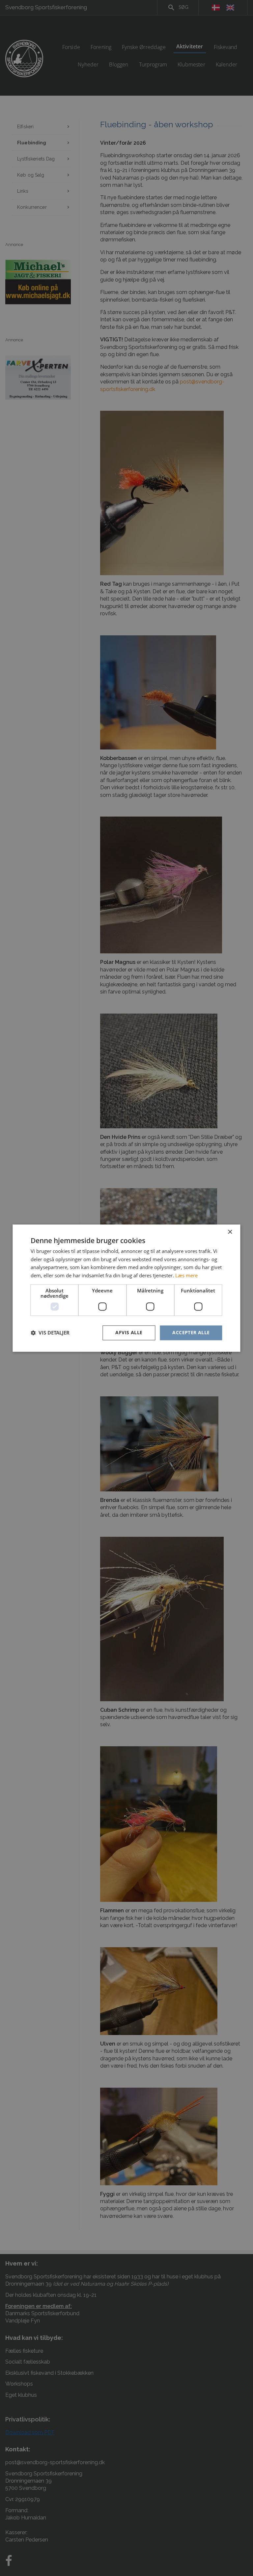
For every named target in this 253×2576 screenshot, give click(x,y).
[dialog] (126, 1288)
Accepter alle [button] (191, 1332)
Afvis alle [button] (129, 1332)
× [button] (230, 1232)
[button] (50, 1333)
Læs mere (186, 1276)
